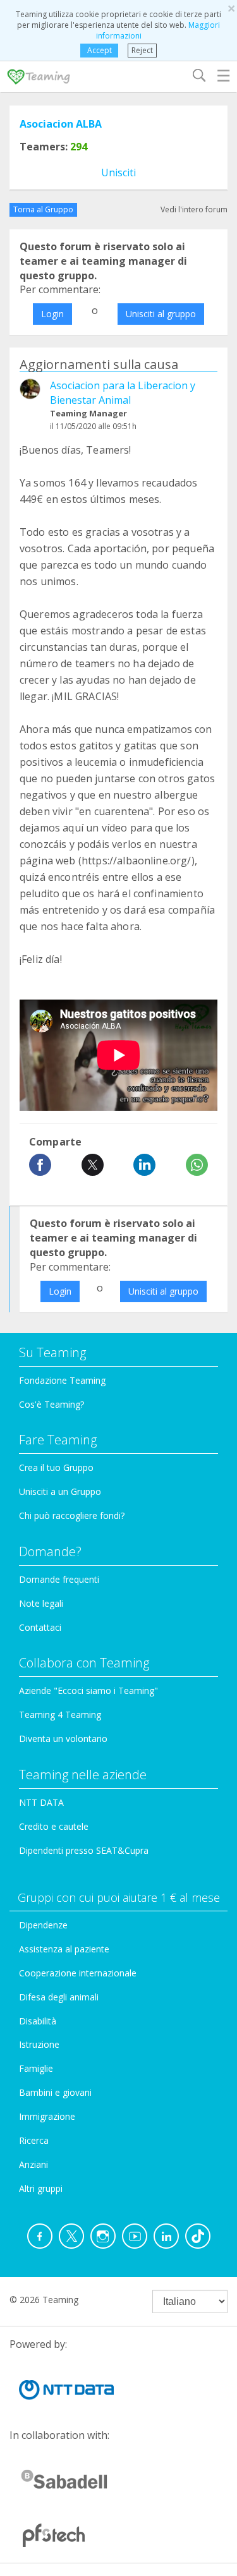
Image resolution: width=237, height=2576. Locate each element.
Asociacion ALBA (61, 124)
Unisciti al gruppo (161, 314)
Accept (100, 50)
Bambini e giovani (55, 2092)
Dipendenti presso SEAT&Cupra (84, 1850)
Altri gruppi (41, 2188)
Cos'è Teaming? (52, 1404)
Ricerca (34, 2140)
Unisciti (118, 172)
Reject (142, 50)
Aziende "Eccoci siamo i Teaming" (88, 1690)
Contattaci (40, 1627)
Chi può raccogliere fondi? (72, 1515)
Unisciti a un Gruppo (60, 1491)
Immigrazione (47, 2116)
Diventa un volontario (63, 1738)
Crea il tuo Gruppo (56, 1467)
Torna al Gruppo (43, 209)
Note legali (41, 1603)
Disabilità (38, 2021)
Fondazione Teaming (62, 1380)
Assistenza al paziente (64, 1949)
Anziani (33, 2164)
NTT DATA (41, 1802)
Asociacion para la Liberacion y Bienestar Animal (123, 393)
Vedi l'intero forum (194, 209)
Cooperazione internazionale (78, 1973)
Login (52, 314)
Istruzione (39, 2044)
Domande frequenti (59, 1579)
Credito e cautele (54, 1826)
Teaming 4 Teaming (60, 1714)
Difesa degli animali (59, 1997)
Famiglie (36, 2068)
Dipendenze (43, 1925)
